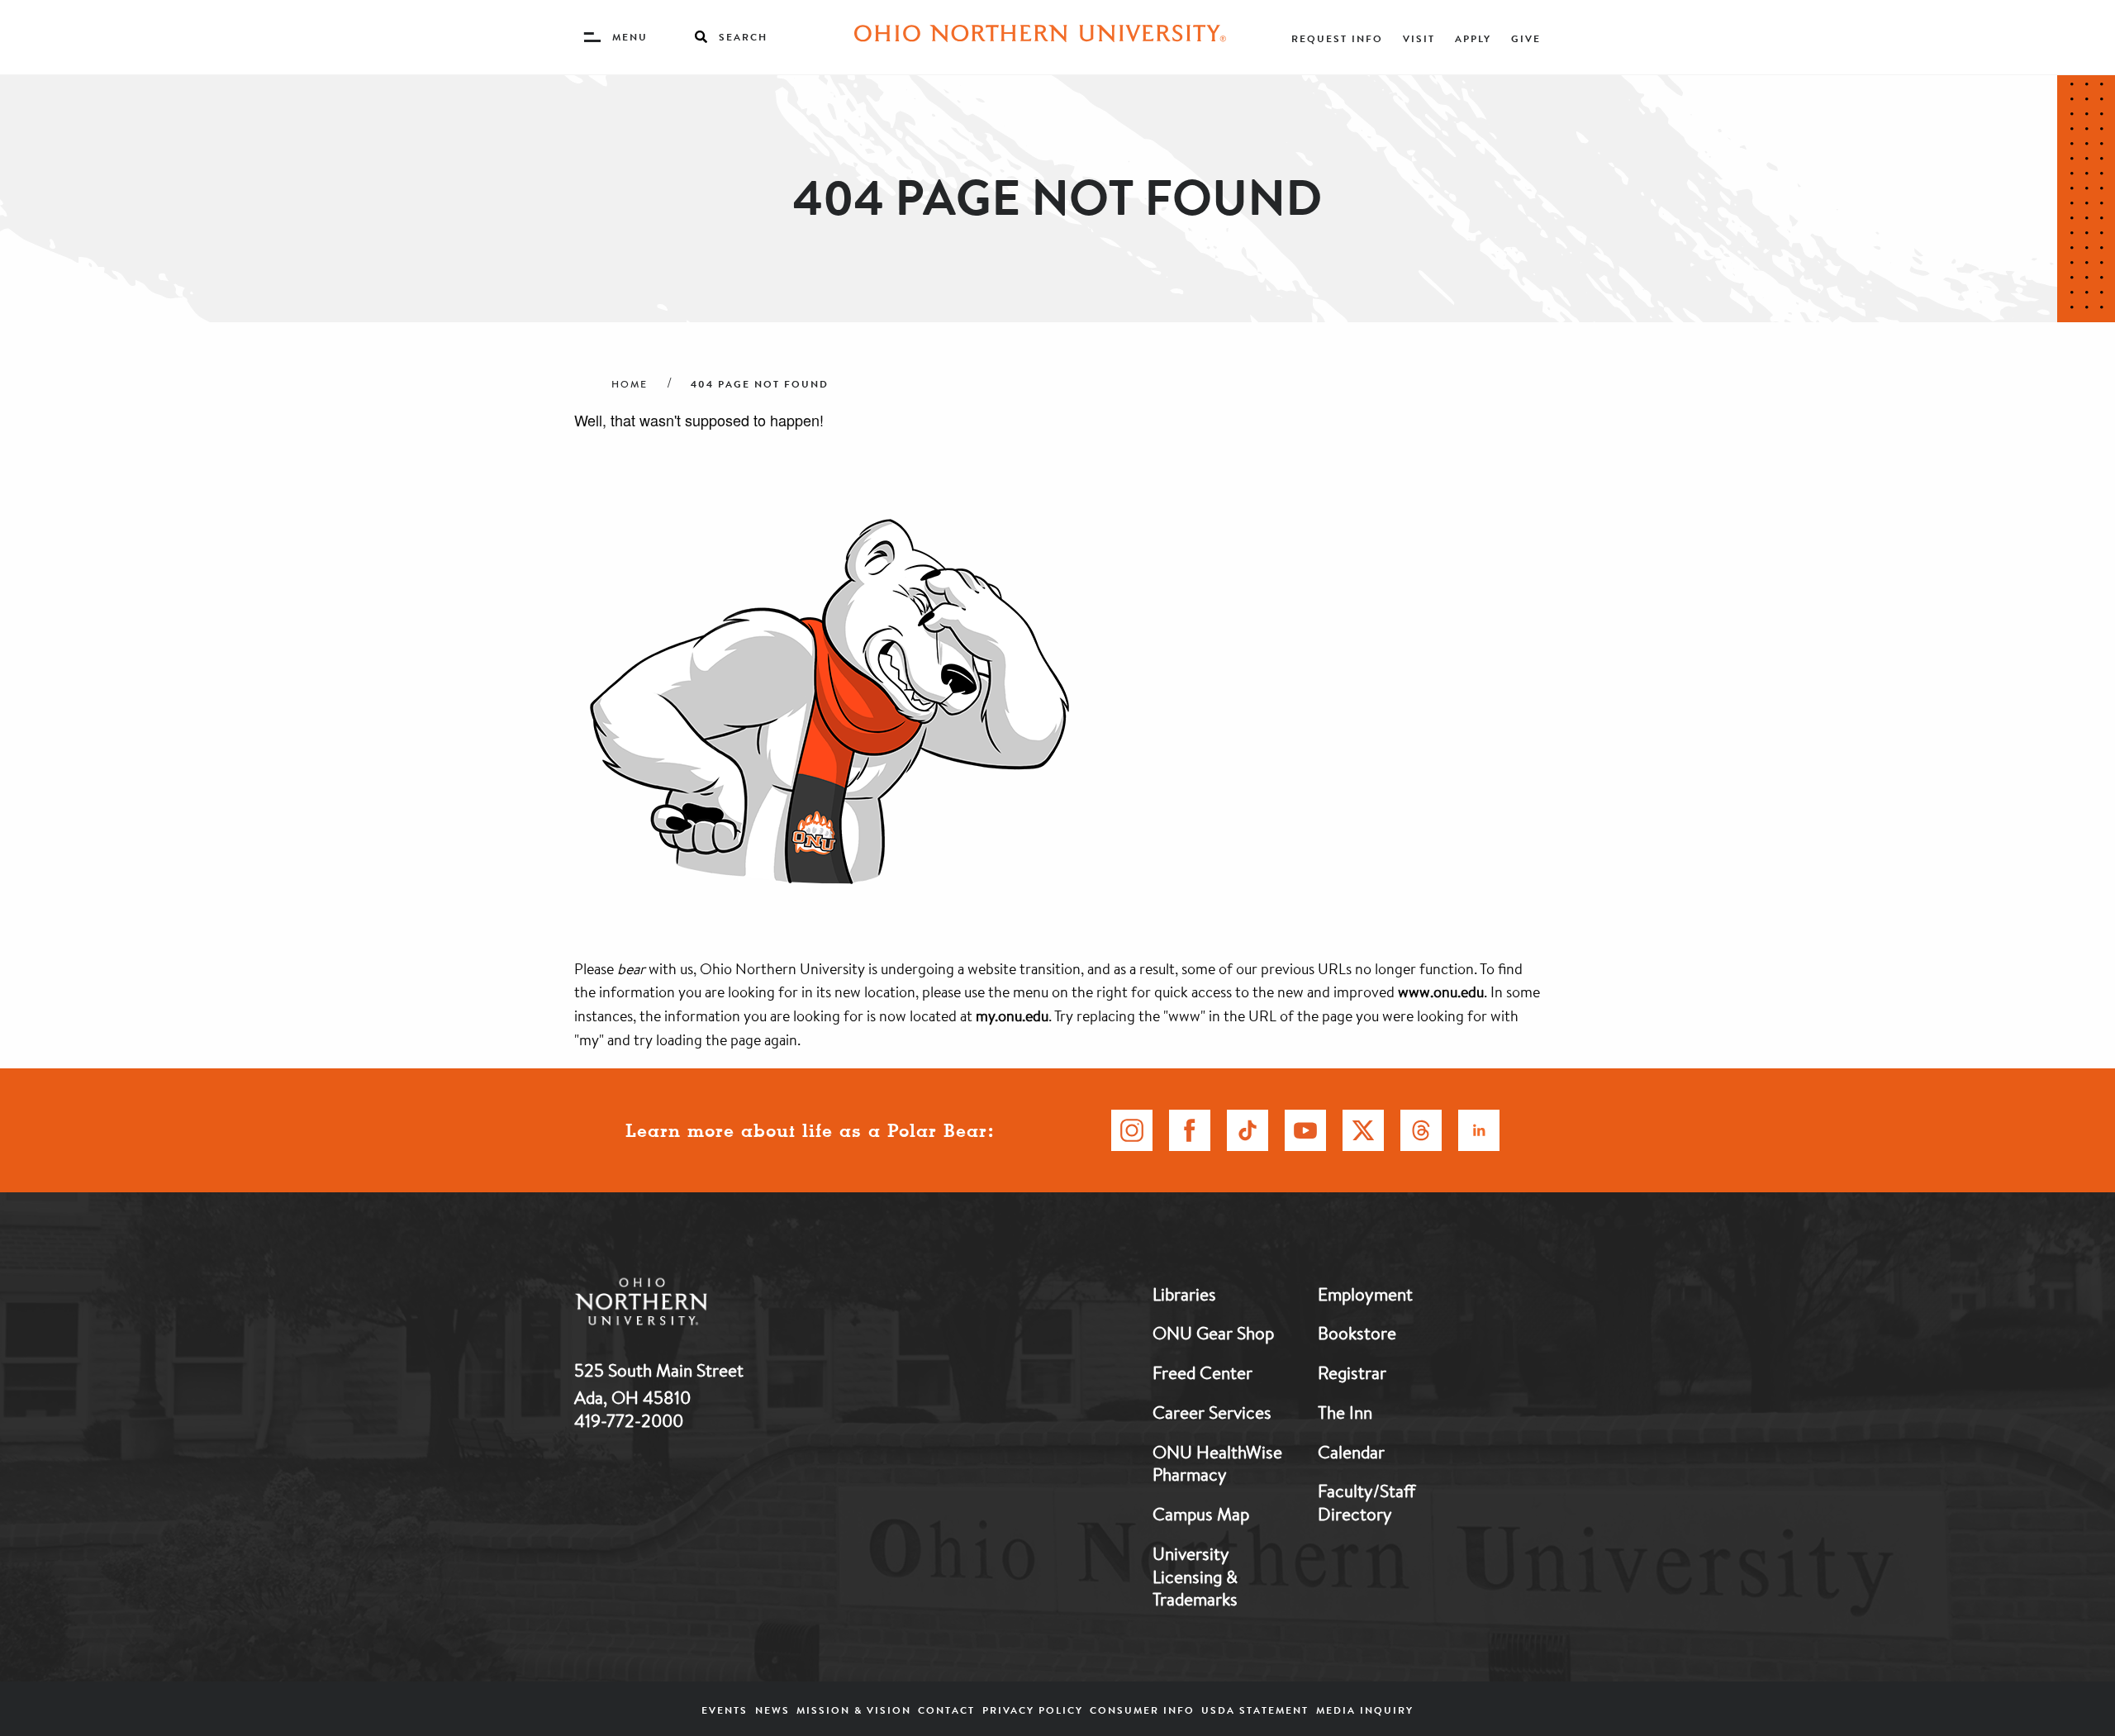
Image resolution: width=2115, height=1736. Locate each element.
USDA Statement (1255, 1710)
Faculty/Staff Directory (1366, 1502)
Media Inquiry (1365, 1710)
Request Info (1337, 38)
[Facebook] (1190, 1130)
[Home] (1040, 37)
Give (1526, 38)
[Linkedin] (1479, 1130)
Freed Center (1202, 1372)
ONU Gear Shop (1213, 1333)
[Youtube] (1305, 1130)
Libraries (1184, 1294)
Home (630, 384)
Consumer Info (1142, 1710)
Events (725, 1710)
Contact (946, 1710)
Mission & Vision (854, 1710)
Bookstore (1357, 1333)
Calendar (1351, 1452)
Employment (1365, 1294)
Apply (1473, 38)
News (772, 1710)
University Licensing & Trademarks (1195, 1576)
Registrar (1352, 1372)
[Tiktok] (1248, 1130)
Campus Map (1201, 1514)
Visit (1419, 38)
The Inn (1345, 1412)
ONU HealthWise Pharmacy (1217, 1463)
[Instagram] (1132, 1130)
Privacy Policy (1033, 1710)
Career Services (1212, 1412)
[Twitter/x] (1363, 1130)
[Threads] (1421, 1130)
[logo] (727, 1305)
